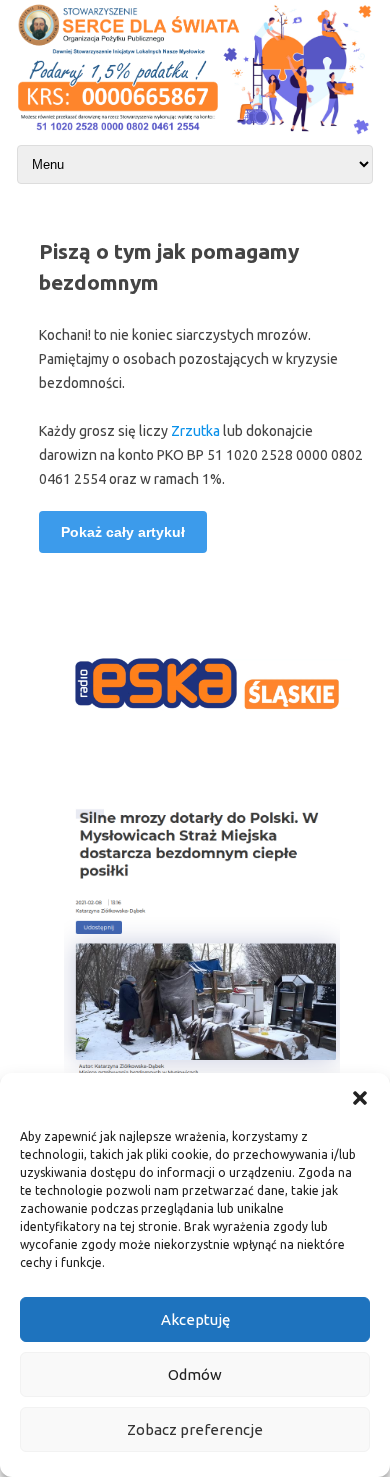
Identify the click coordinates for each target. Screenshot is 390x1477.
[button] (360, 1098)
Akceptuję (195, 1319)
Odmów (195, 1374)
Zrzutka (197, 431)
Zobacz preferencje (195, 1429)
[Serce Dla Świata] (195, 136)
